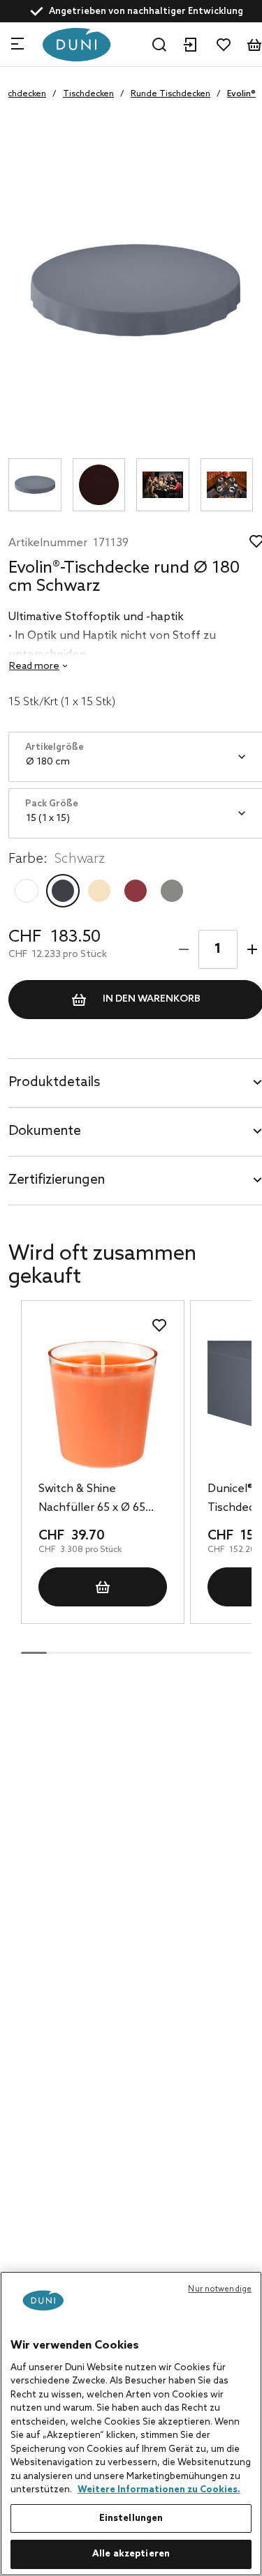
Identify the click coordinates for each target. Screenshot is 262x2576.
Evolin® (241, 94)
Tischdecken (88, 94)
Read (34, 666)
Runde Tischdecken (170, 94)
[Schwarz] (63, 891)
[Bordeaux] (136, 891)
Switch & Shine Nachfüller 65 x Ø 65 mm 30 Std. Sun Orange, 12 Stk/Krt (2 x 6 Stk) (102, 1500)
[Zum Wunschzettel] (224, 45)
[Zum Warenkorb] (254, 45)
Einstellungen (131, 2518)
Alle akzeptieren (131, 2554)
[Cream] (99, 891)
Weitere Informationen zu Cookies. (159, 2490)
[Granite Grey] (172, 891)
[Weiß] (27, 891)
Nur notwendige (220, 2289)
